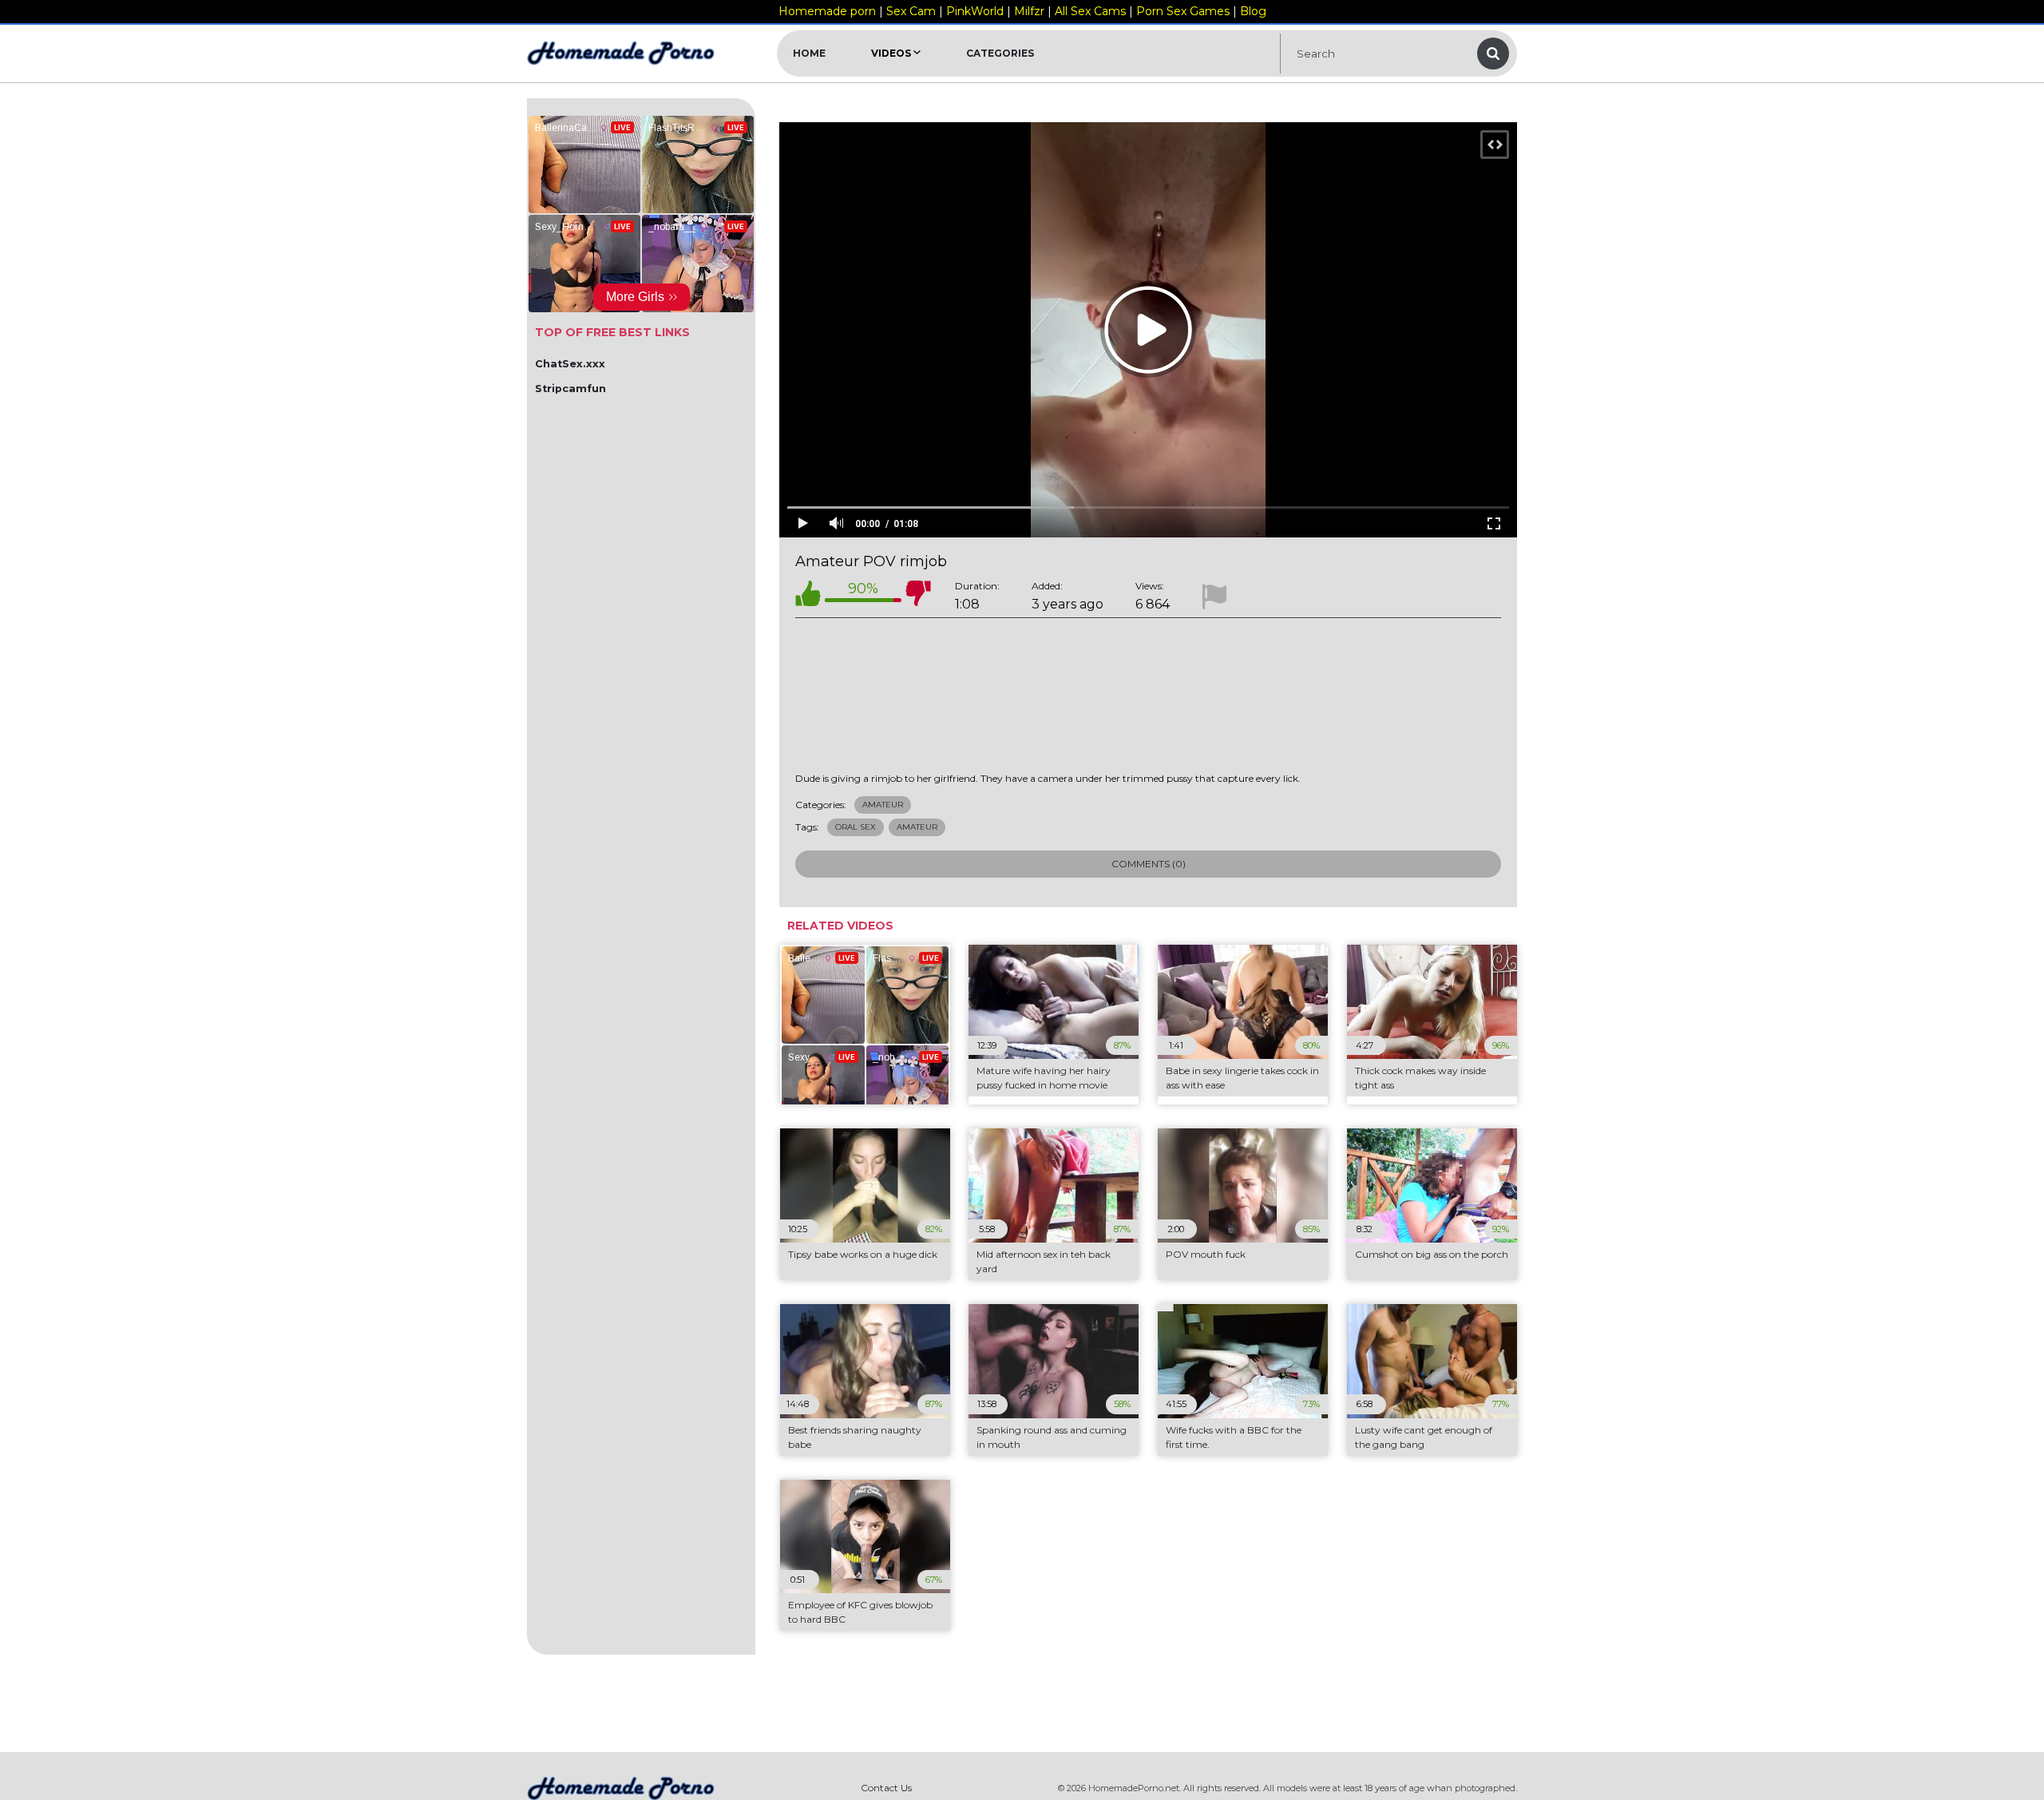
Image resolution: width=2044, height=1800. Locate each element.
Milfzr (1029, 11)
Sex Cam (911, 11)
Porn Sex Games (1183, 11)
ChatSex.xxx (570, 364)
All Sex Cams (1090, 11)
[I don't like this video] (918, 596)
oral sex (856, 827)
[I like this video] (808, 596)
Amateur (883, 805)
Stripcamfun (570, 389)
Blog (1253, 11)
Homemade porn (827, 11)
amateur (917, 827)
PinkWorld (975, 11)
